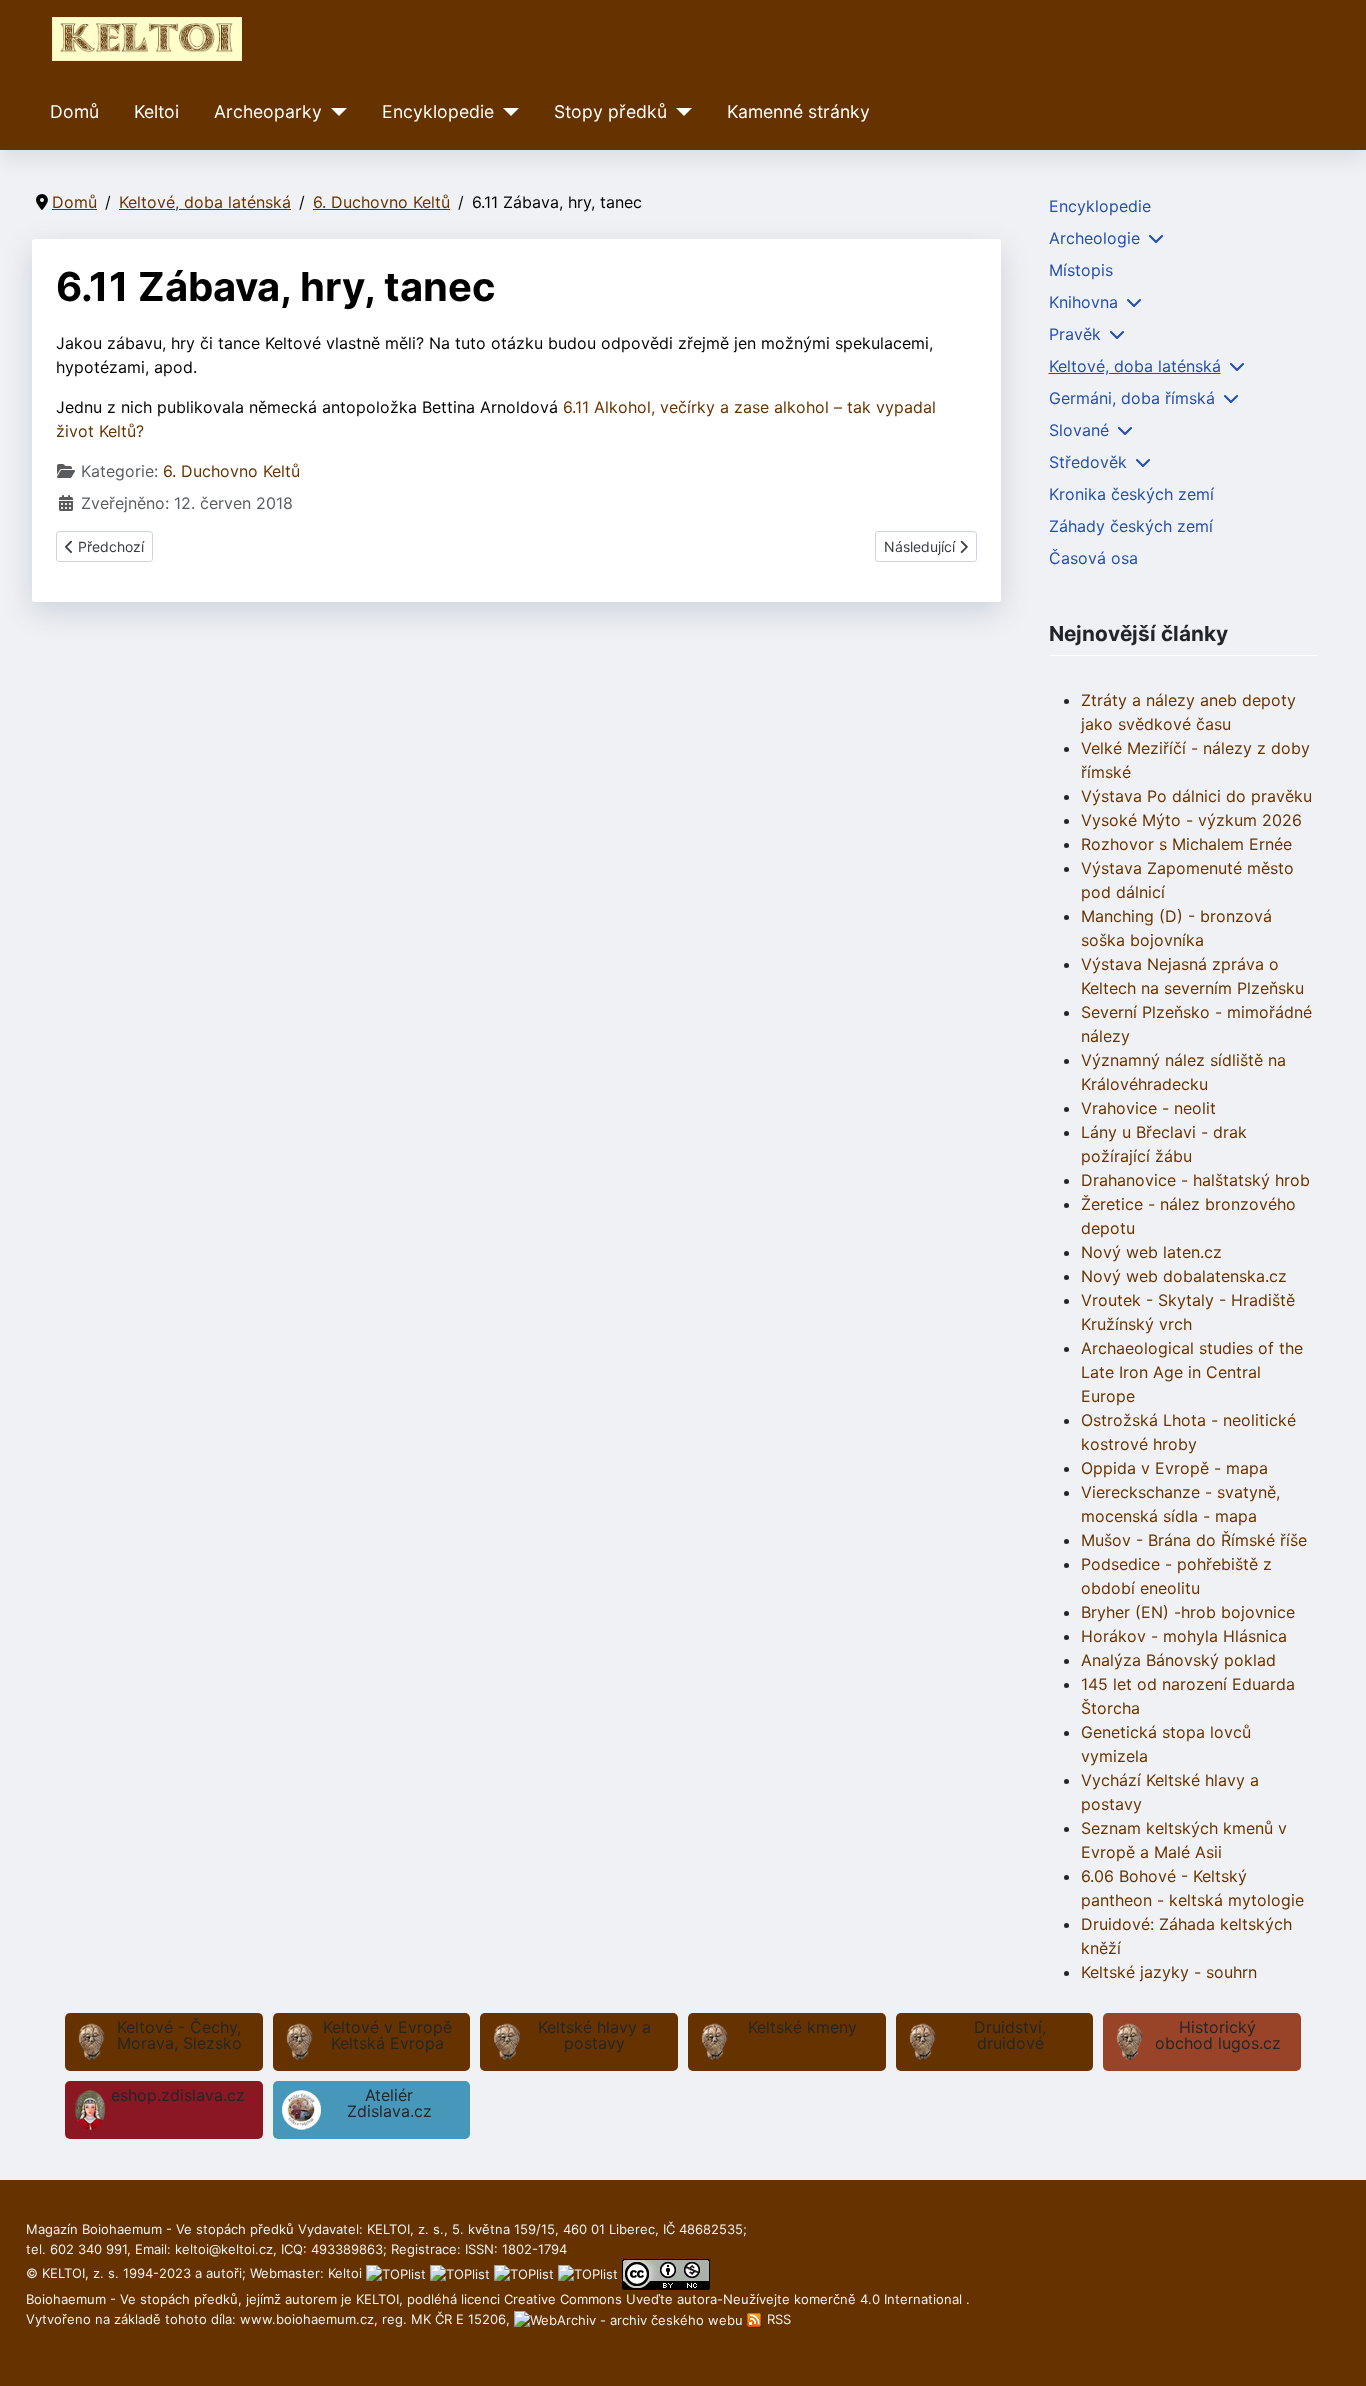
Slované (1079, 430)
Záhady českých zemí (1131, 526)
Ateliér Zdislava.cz (389, 2103)
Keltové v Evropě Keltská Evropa (387, 2035)
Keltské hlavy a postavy (594, 2035)
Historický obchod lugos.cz (1218, 2035)
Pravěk (1075, 334)
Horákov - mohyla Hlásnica (1184, 1636)
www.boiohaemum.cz (307, 2319)
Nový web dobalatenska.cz (1184, 1276)
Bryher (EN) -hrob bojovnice (1188, 1612)
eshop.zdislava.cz (178, 2095)
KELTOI (377, 2299)
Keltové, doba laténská (1135, 366)
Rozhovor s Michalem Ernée (1186, 844)
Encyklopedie (438, 111)
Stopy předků (610, 111)
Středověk (1088, 462)
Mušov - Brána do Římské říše (1194, 1540)
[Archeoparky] (334, 112)
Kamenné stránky (798, 111)
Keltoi (156, 111)
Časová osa (1093, 558)
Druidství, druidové (1010, 2035)
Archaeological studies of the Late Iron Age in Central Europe (1192, 1372)
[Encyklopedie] (506, 112)
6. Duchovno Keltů (231, 471)
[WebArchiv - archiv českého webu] (630, 2319)
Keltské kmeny (802, 2027)
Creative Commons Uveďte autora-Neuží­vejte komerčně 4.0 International (735, 2299)
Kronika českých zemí (1131, 494)
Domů (74, 111)
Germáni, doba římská (1132, 398)
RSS (777, 2319)
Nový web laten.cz (1151, 1252)
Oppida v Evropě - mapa (1174, 1468)
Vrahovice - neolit (1148, 1108)
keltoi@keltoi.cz (224, 2249)
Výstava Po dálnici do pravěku (1196, 796)
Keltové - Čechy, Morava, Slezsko (179, 2035)
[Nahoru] (1331, 2349)
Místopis (1081, 270)
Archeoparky (268, 111)
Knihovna (1083, 302)
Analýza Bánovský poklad (1178, 1660)
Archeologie (1094, 238)
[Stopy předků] (679, 112)
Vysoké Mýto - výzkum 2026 (1191, 820)
